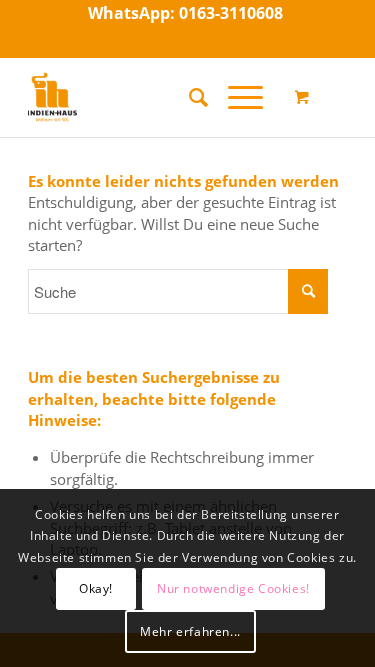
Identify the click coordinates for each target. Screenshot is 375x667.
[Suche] (188, 97)
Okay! (96, 588)
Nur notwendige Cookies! (233, 588)
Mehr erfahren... (190, 631)
